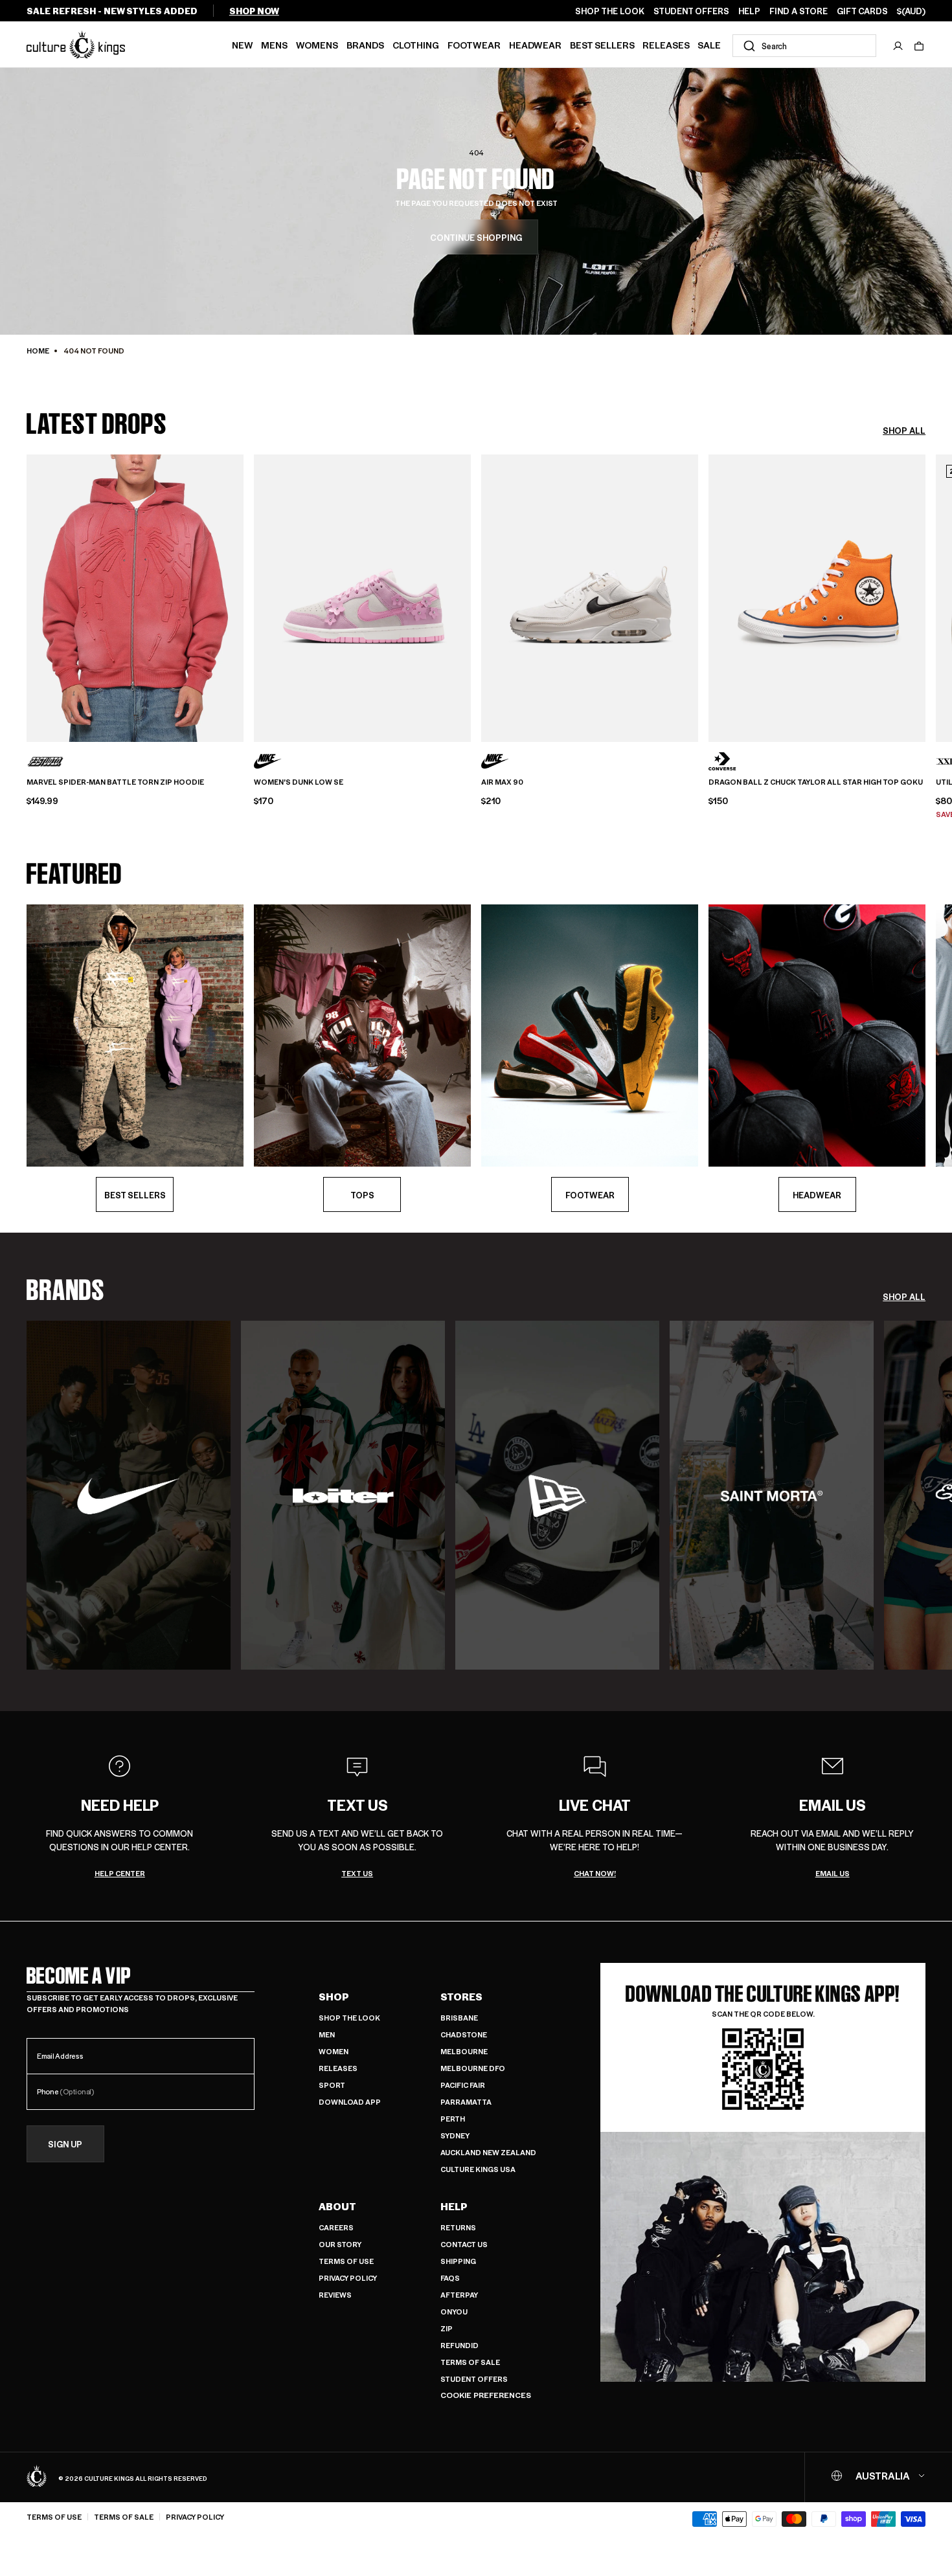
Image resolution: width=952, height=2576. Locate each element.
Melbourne (464, 2051)
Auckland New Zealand (488, 2152)
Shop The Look (349, 2018)
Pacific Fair (463, 2085)
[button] (919, 46)
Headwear (535, 45)
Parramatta (466, 2102)
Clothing (416, 45)
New (243, 45)
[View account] (898, 46)
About (337, 2206)
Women (334, 2051)
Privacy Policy (348, 2278)
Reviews (335, 2295)
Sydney (455, 2135)
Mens (274, 45)
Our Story (340, 2244)
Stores (461, 1997)
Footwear (474, 45)
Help (454, 2206)
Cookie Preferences (486, 2395)
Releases (666, 45)
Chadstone (464, 2034)
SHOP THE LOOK (610, 11)
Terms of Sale (470, 2362)
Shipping (458, 2261)
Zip (447, 2328)
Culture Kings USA (478, 2169)
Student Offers (474, 2379)
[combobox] (804, 46)
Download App (350, 2102)
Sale (709, 45)
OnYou (454, 2312)
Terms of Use (346, 2261)
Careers (336, 2227)
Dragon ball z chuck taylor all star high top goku (816, 782)
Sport (332, 2085)
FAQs (450, 2278)
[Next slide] (925, 596)
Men (327, 2034)
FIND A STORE (799, 11)
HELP (749, 11)
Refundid (459, 2345)
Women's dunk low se (299, 782)
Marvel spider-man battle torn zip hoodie (115, 782)
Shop (334, 1997)
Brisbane (459, 2018)
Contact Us (464, 2244)
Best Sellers (602, 45)
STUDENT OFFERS (691, 11)
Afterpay (459, 2295)
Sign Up (65, 2144)
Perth (453, 2119)
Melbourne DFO (473, 2068)
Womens (317, 45)
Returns (458, 2227)
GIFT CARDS (862, 11)
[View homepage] (76, 44)
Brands (365, 45)
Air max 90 (502, 782)
